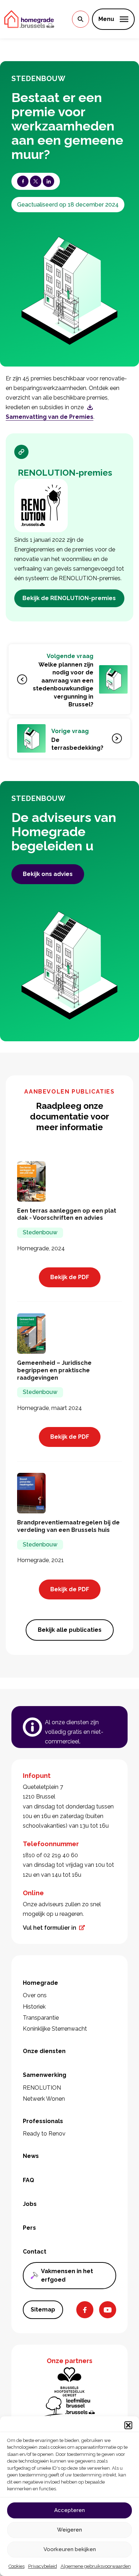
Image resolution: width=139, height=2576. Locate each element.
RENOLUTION (42, 2088)
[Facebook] (85, 2310)
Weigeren (69, 2530)
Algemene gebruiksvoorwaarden (96, 2566)
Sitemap (43, 2310)
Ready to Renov (44, 2134)
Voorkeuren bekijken (70, 2549)
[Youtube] (108, 2310)
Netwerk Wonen (44, 2099)
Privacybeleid (43, 2566)
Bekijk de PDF (70, 1277)
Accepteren (69, 2510)
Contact (35, 2252)
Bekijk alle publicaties (70, 1630)
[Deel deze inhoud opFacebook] (23, 181)
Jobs (30, 2204)
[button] (128, 2425)
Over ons (35, 1995)
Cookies (17, 2566)
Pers (29, 2228)
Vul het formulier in (50, 1928)
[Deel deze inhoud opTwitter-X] (36, 181)
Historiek (34, 2007)
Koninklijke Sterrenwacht (55, 2029)
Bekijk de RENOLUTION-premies (69, 598)
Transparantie (41, 2018)
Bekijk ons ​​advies (48, 874)
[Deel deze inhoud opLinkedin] (48, 181)
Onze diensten (44, 2051)
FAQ (29, 2180)
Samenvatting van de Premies (50, 417)
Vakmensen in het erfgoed (67, 2275)
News (31, 2156)
